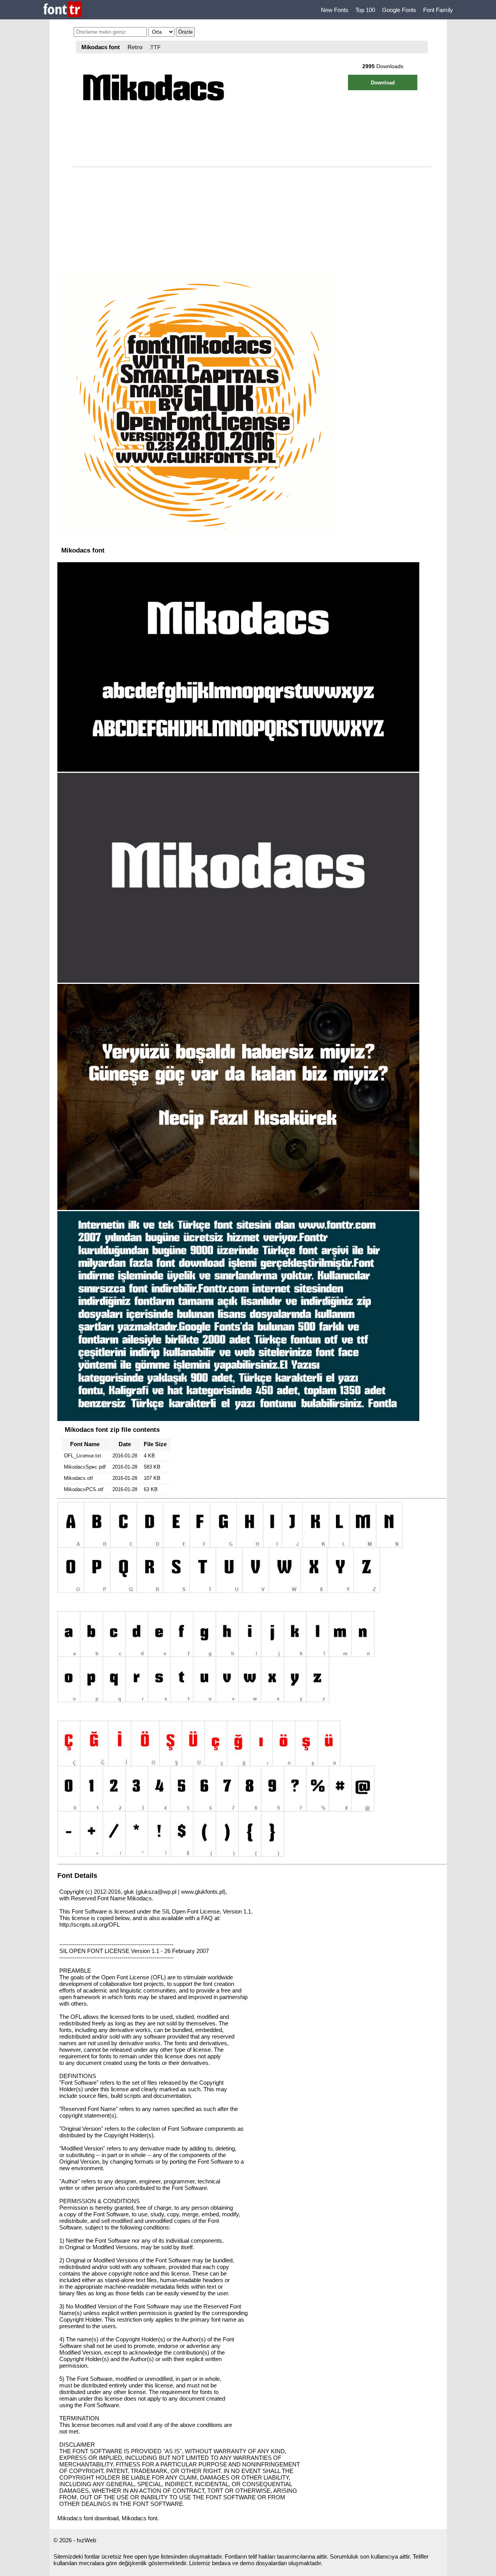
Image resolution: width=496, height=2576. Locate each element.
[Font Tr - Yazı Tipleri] (63, 10)
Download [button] (383, 83)
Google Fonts (399, 10)
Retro (135, 47)
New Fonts (335, 10)
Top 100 (365, 10)
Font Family (438, 10)
